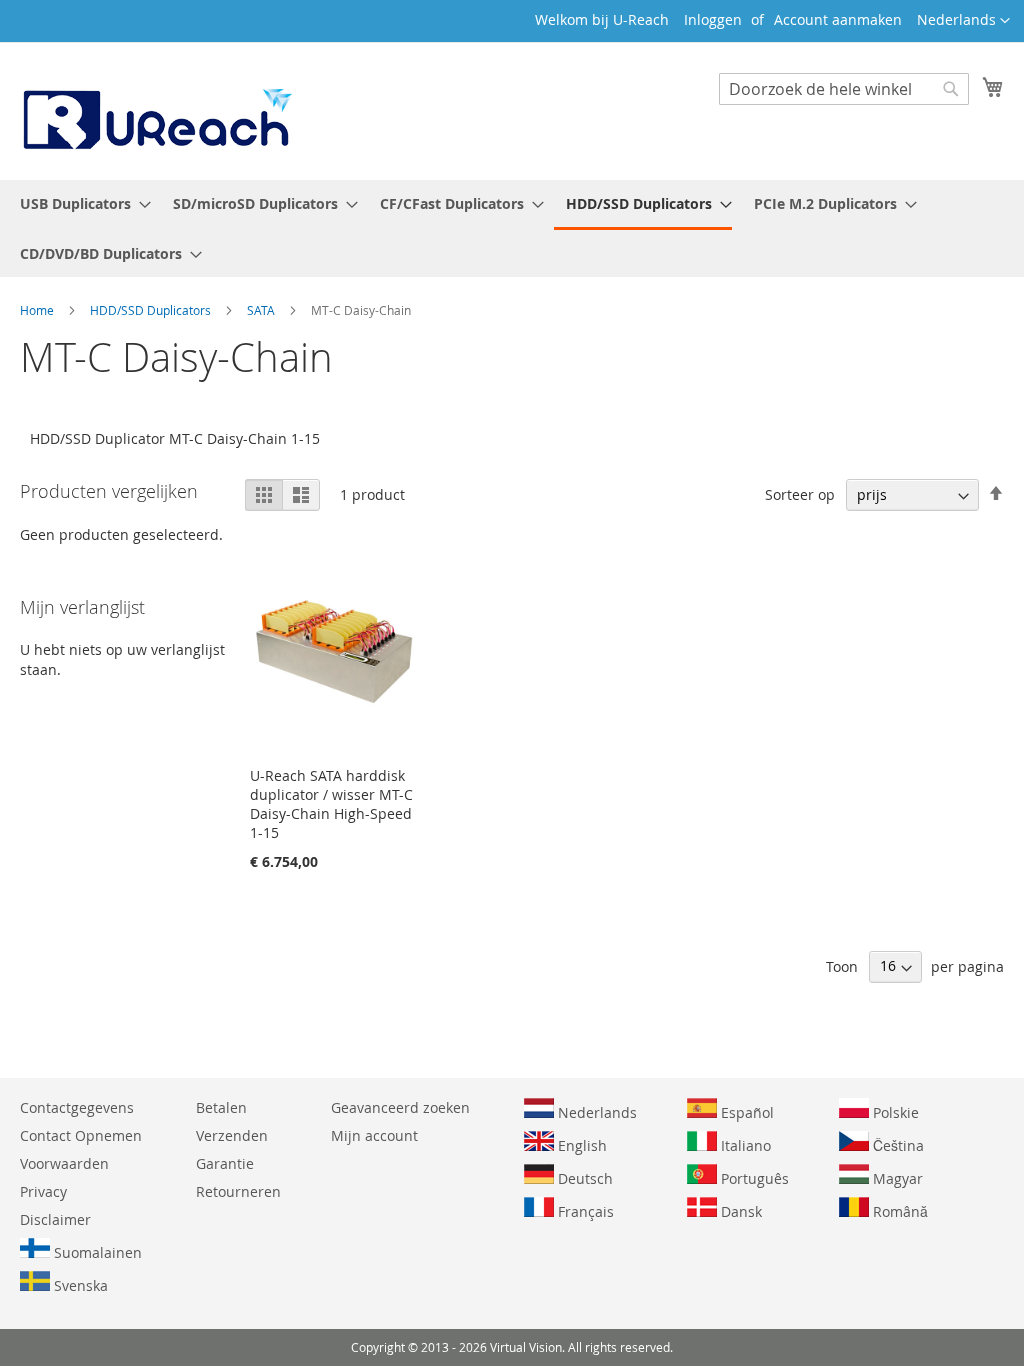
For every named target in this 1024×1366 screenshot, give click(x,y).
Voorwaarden (64, 1163)
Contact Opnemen (81, 1135)
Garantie (225, 1163)
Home (38, 310)
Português (753, 1178)
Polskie (894, 1112)
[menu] (512, 228)
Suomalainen (96, 1252)
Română (898, 1211)
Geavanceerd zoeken (400, 1107)
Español (745, 1112)
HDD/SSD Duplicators (152, 310)
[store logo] (156, 110)
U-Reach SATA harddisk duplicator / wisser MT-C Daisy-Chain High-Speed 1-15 (331, 804)
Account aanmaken (838, 19)
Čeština (896, 1145)
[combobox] (844, 89)
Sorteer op (800, 494)
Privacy (43, 1191)
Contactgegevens (77, 1107)
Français (584, 1211)
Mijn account (374, 1135)
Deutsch (583, 1178)
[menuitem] (79, 203)
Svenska (79, 1285)
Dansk (739, 1211)
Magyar (896, 1178)
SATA (262, 310)
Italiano (744, 1145)
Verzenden (232, 1135)
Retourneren (238, 1191)
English (580, 1145)
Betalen (221, 1107)
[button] (963, 21)
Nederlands (595, 1112)
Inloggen (713, 19)
